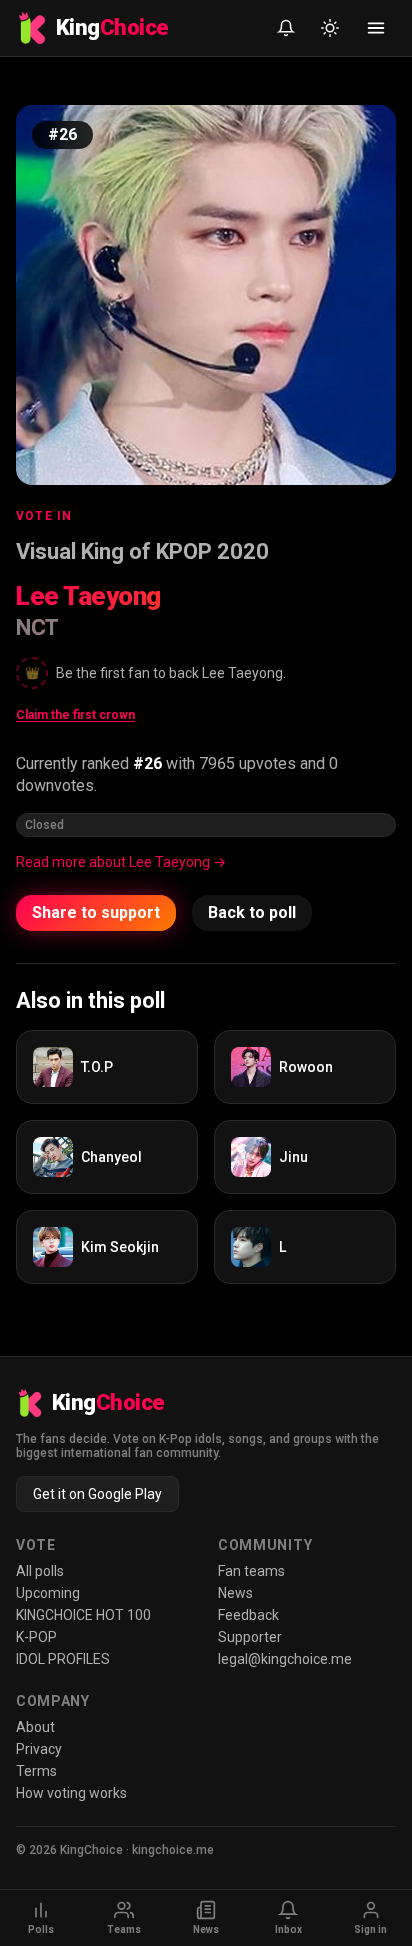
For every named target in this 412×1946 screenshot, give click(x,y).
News (235, 1593)
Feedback (248, 1615)
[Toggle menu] (376, 28)
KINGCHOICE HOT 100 (83, 1615)
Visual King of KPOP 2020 (142, 551)
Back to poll (252, 912)
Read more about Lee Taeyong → (121, 862)
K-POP (36, 1637)
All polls (40, 1571)
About (35, 1727)
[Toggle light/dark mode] (330, 28)
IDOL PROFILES (63, 1659)
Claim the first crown (75, 715)
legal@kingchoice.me (285, 1659)
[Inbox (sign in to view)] (286, 28)
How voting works (71, 1793)
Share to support (96, 912)
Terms (36, 1771)
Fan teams (251, 1571)
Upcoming (48, 1593)
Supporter (250, 1637)
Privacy (39, 1749)
